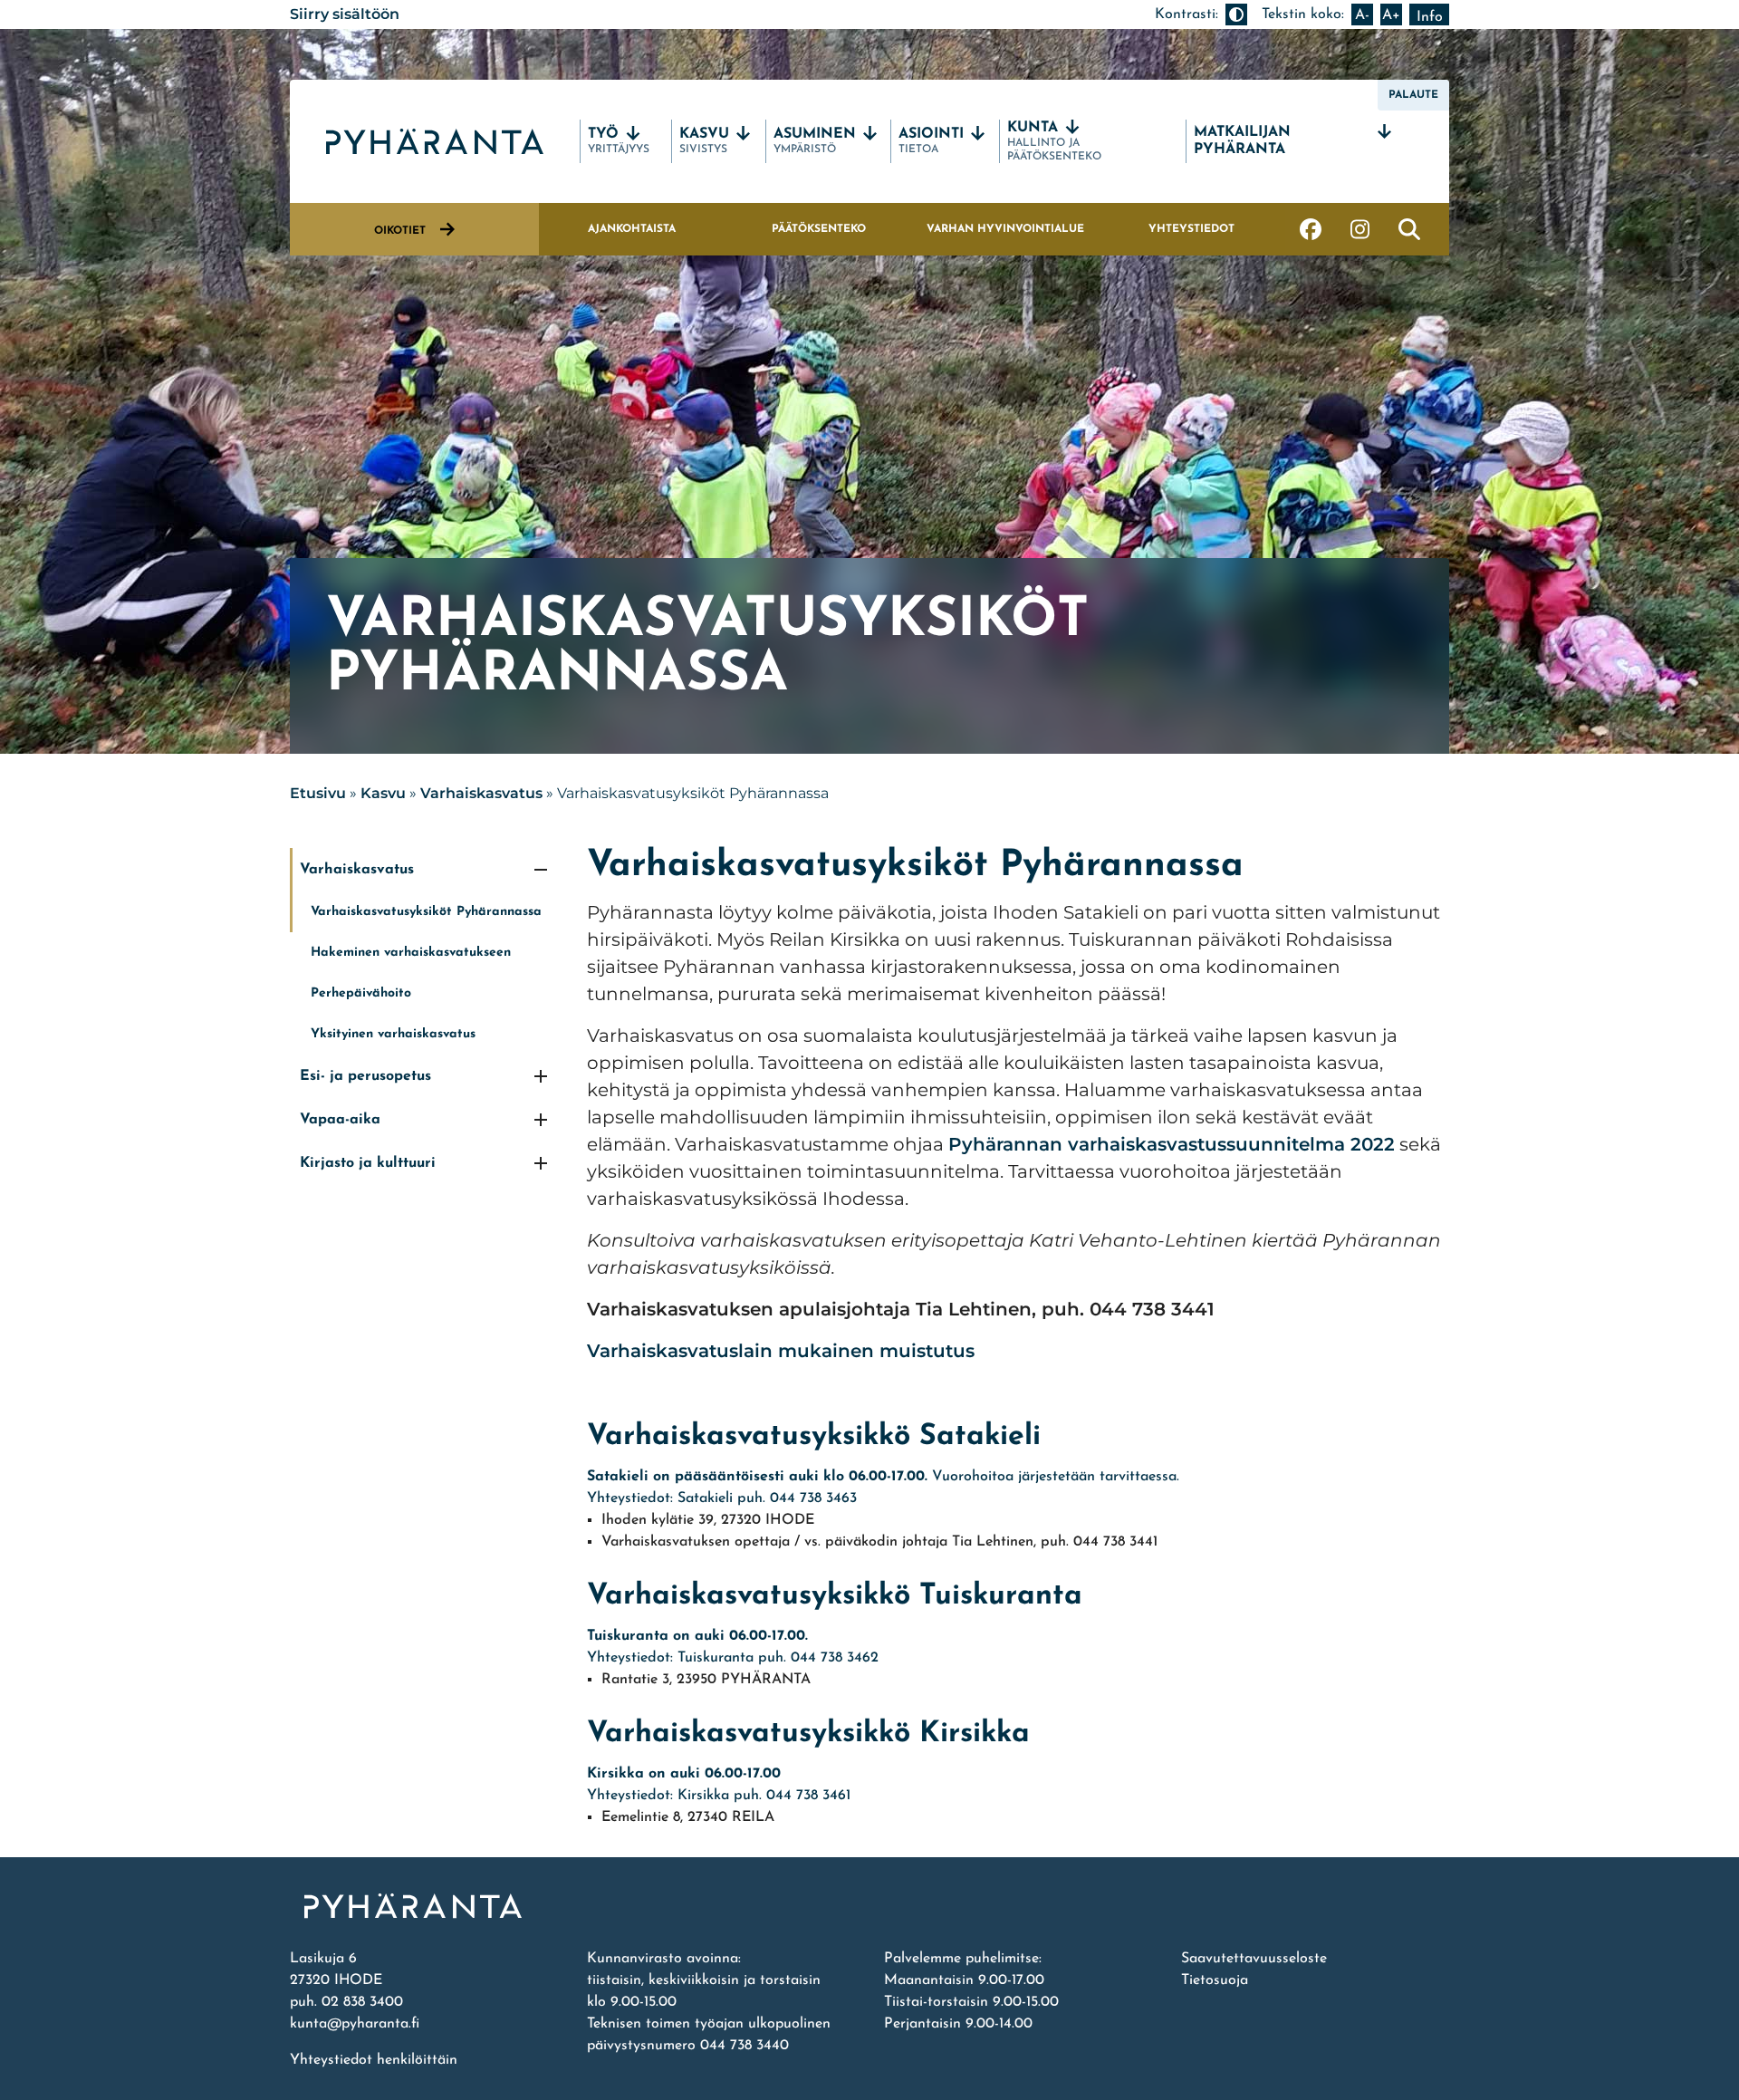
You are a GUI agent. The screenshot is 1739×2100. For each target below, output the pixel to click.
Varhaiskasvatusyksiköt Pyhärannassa (426, 912)
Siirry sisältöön (345, 14)
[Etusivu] (869, 1906)
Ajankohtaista (632, 229)
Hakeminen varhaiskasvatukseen (411, 953)
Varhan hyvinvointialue (1005, 229)
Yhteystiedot (1191, 229)
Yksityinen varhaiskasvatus (393, 1034)
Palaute (1413, 95)
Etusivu (318, 793)
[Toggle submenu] (541, 870)
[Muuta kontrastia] (1236, 14)
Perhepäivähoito (361, 993)
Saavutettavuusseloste (1254, 1959)
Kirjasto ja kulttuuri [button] (368, 1163)
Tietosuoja (1215, 1980)
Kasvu (383, 793)
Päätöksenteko (819, 229)
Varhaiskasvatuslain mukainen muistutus (781, 1351)
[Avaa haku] (1409, 229)
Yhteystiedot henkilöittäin (374, 2060)
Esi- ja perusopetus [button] (365, 1076)
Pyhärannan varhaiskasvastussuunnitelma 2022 (1172, 1144)
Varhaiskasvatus (481, 793)
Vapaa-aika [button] (340, 1120)
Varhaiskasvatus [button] (357, 870)
